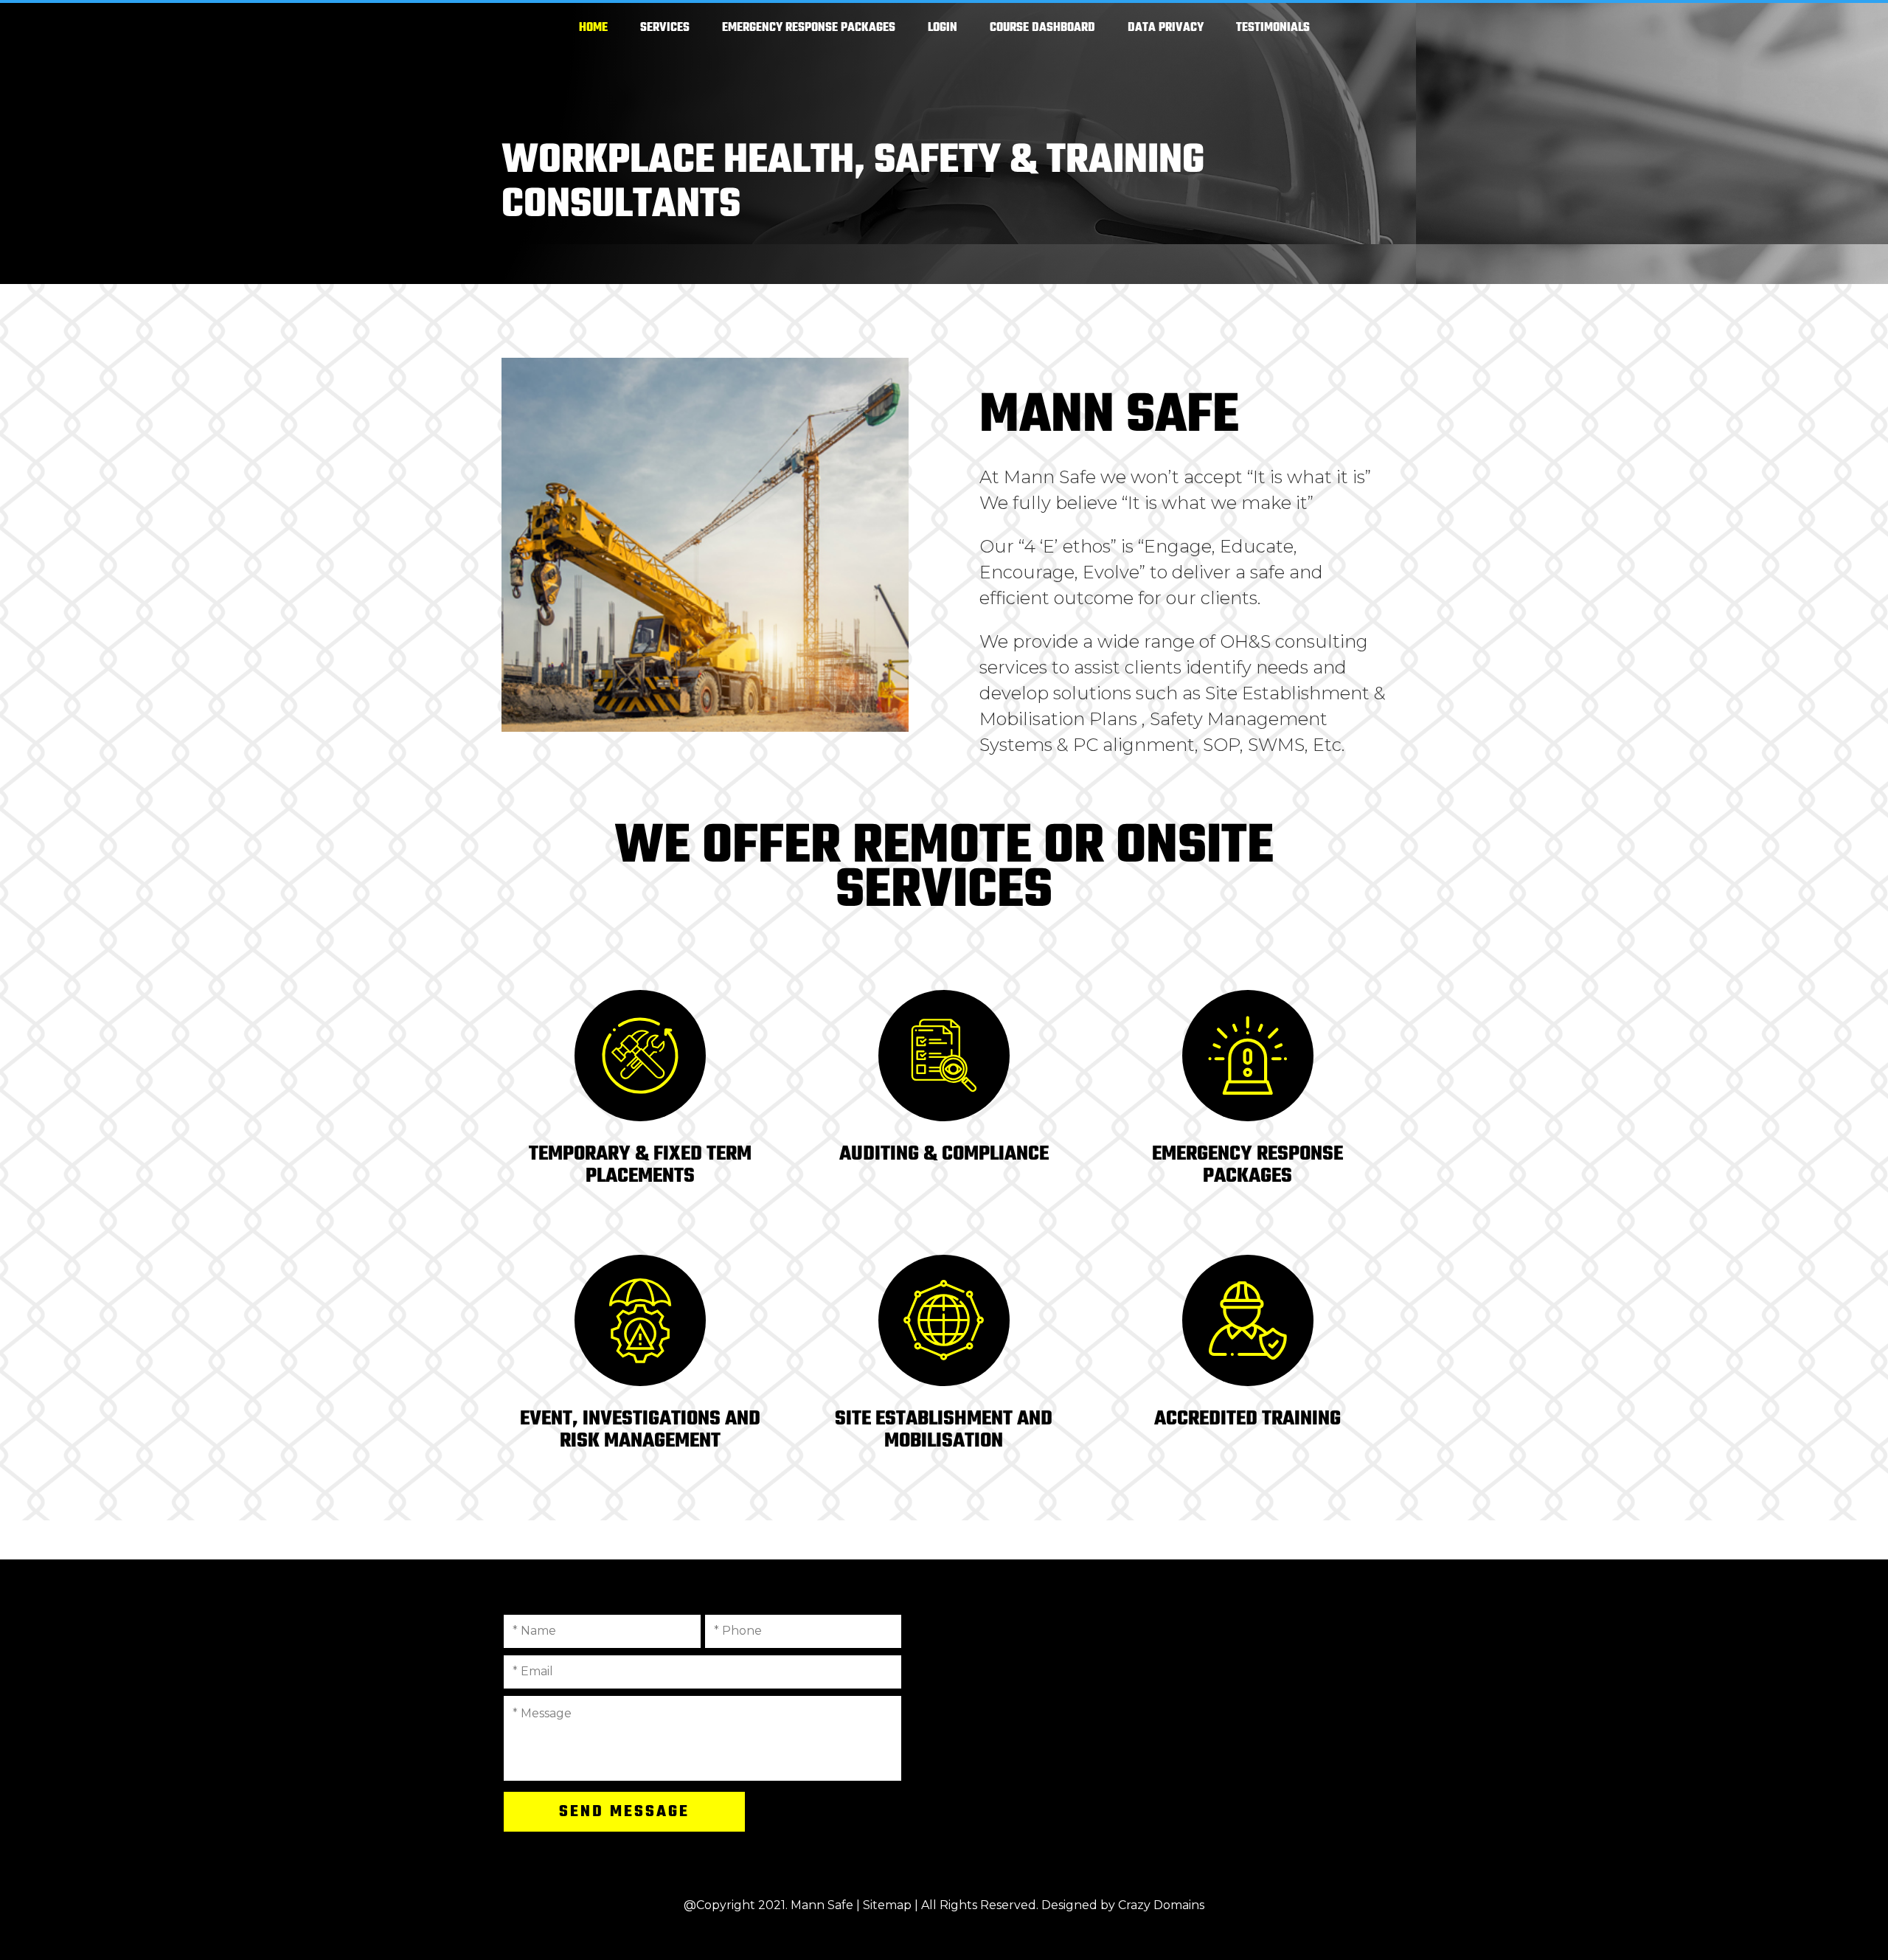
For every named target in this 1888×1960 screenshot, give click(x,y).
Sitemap (887, 1905)
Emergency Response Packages (809, 28)
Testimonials (1273, 28)
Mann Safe (822, 1905)
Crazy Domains (1161, 1905)
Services (665, 28)
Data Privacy (1166, 28)
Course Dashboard (1042, 28)
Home (593, 28)
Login (943, 28)
